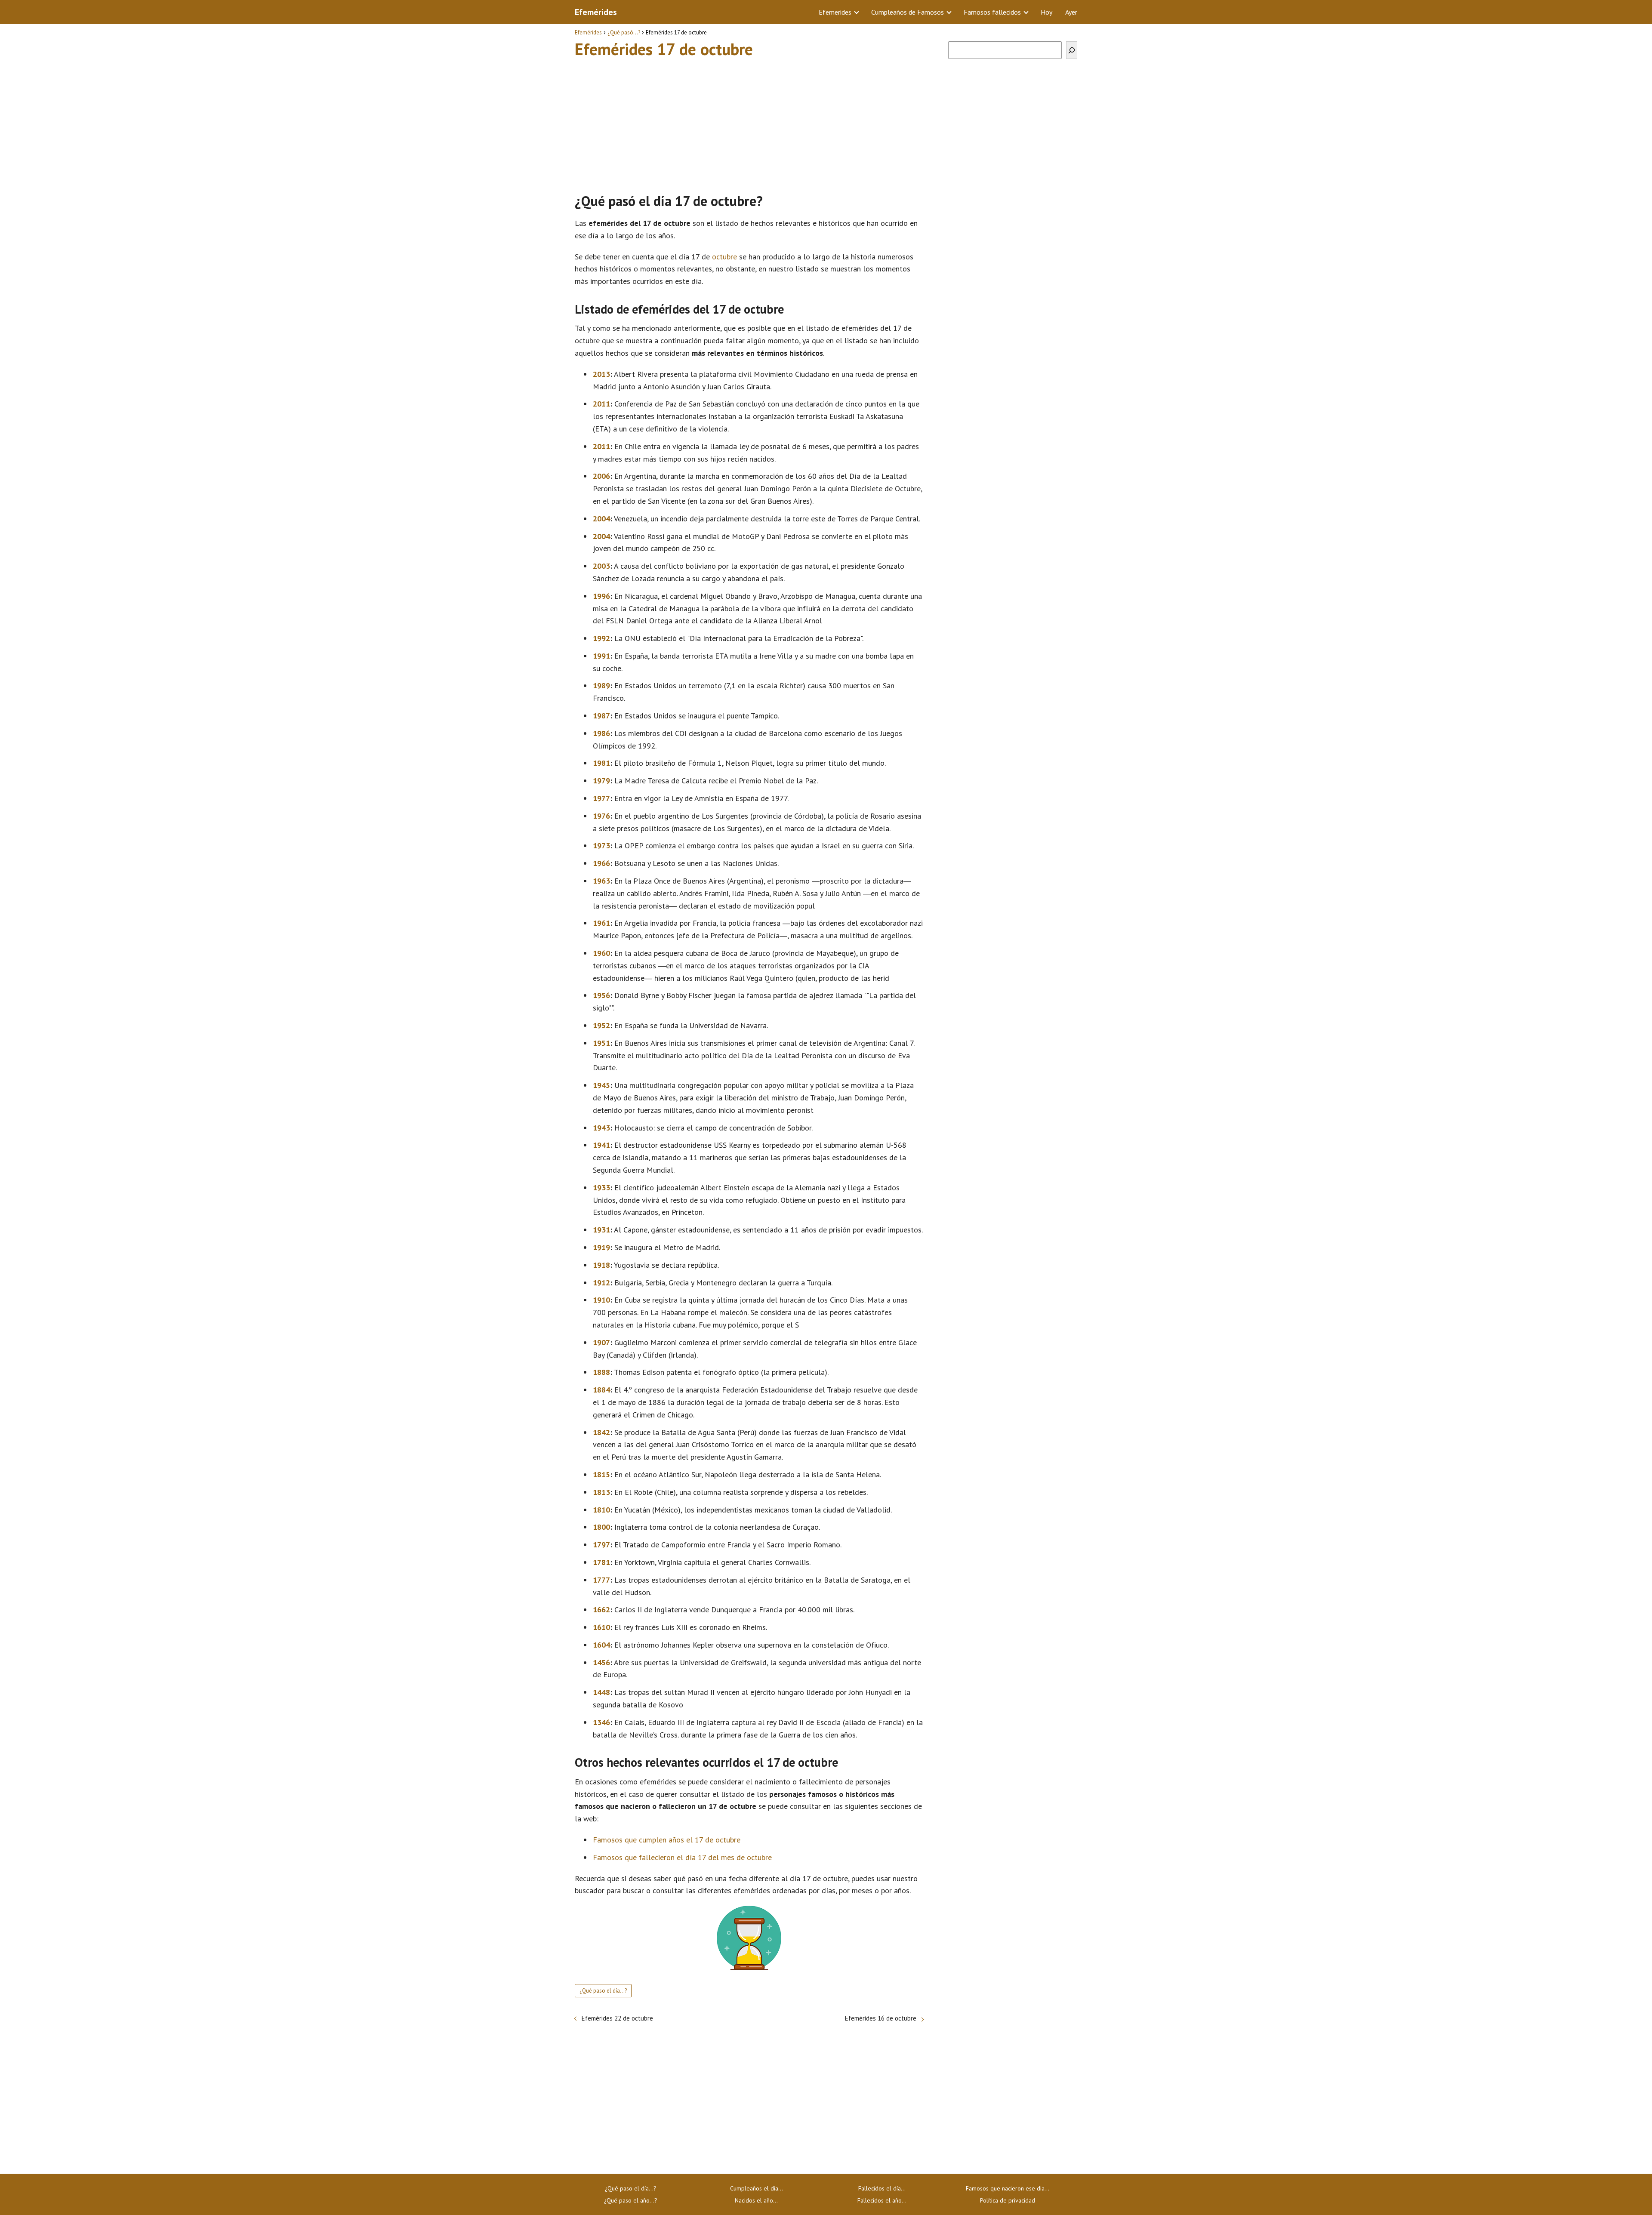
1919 (601, 1247)
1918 (601, 1265)
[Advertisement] (749, 122)
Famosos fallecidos (992, 12)
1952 (601, 1025)
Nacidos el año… (756, 2200)
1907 (601, 1342)
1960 (601, 953)
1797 (601, 1545)
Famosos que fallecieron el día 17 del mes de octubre (682, 1857)
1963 (601, 881)
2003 (601, 566)
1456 (601, 1662)
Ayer (1071, 12)
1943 (601, 1128)
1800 (601, 1527)
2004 (601, 519)
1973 (601, 846)
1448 (601, 1692)
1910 (601, 1300)
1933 (601, 1188)
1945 (601, 1085)
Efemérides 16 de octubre (881, 2018)
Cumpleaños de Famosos (908, 12)
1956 (601, 995)
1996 (601, 596)
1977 (601, 798)
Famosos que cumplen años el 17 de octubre (667, 1840)
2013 (601, 374)
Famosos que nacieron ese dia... (1008, 2188)
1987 (601, 716)
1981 (601, 763)
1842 (601, 1432)
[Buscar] (1072, 50)
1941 (601, 1145)
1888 (601, 1372)
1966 (601, 863)
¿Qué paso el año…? (631, 2200)
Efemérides (596, 12)
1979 (601, 781)
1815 (601, 1474)
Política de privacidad (1008, 2200)
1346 (601, 1722)
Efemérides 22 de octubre (617, 2018)
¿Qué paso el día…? (631, 2188)
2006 (601, 476)
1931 (601, 1230)
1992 (601, 638)
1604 (601, 1645)
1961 (601, 923)
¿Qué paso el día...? (603, 1991)
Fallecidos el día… (882, 2188)
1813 (601, 1492)
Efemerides (835, 12)
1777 (601, 1580)
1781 (601, 1562)
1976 (601, 816)
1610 (601, 1627)
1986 (601, 733)
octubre (724, 257)
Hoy (1046, 12)
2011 (601, 404)
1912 (601, 1283)
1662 (601, 1610)
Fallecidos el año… (882, 2200)
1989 (601, 685)
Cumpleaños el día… (757, 2188)
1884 (601, 1390)
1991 (601, 656)
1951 (601, 1043)
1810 (601, 1510)
